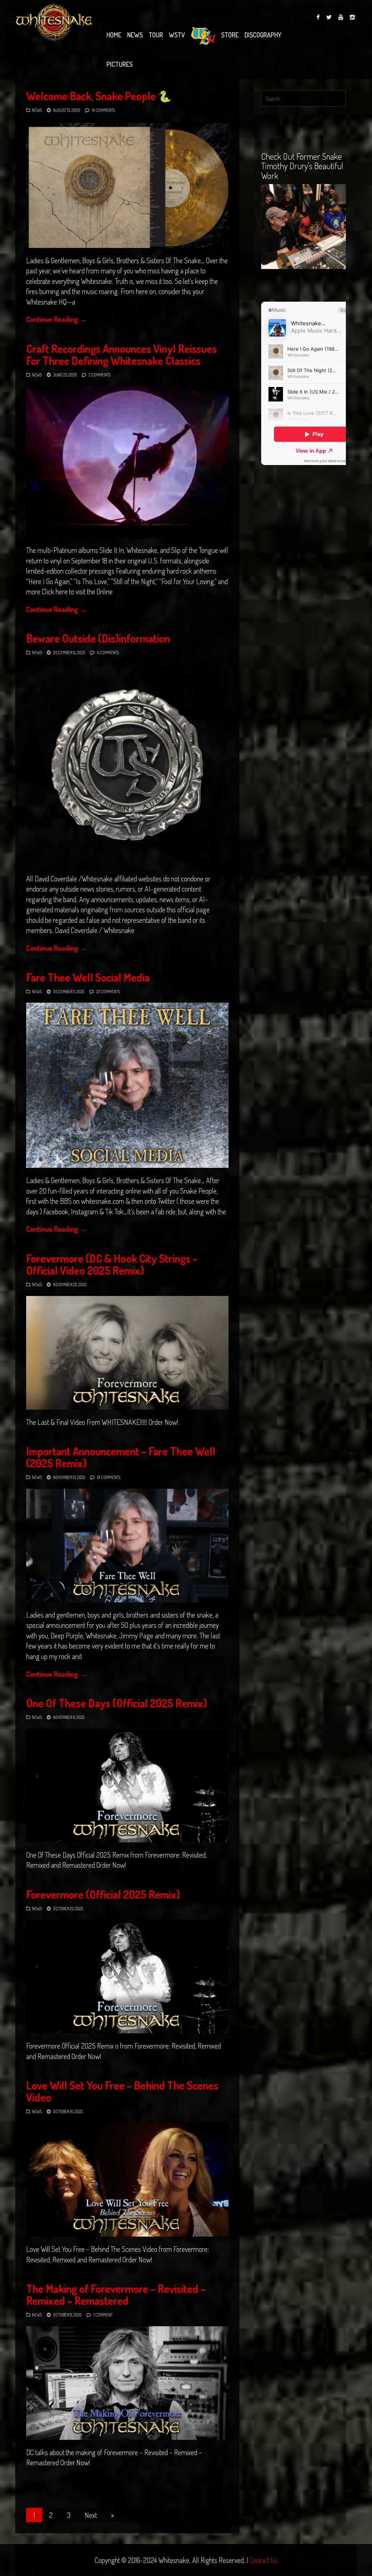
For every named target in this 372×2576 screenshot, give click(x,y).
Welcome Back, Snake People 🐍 (99, 96)
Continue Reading (56, 319)
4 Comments (108, 653)
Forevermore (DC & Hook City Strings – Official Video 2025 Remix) (112, 1264)
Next (91, 2515)
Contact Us (263, 2560)
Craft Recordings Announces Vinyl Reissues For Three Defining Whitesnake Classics (122, 354)
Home (114, 35)
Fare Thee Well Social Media (88, 977)
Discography (263, 35)
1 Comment (103, 2315)
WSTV (177, 35)
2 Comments (100, 375)
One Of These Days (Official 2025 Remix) (116, 1703)
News (135, 35)
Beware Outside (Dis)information (98, 638)
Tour (156, 35)
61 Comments (109, 1477)
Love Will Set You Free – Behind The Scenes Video (122, 2091)
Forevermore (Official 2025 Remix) (103, 1894)
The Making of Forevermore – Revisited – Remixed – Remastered (116, 2294)
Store (230, 35)
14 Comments (103, 110)
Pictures (120, 64)
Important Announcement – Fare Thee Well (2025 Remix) (121, 1457)
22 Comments (108, 992)
